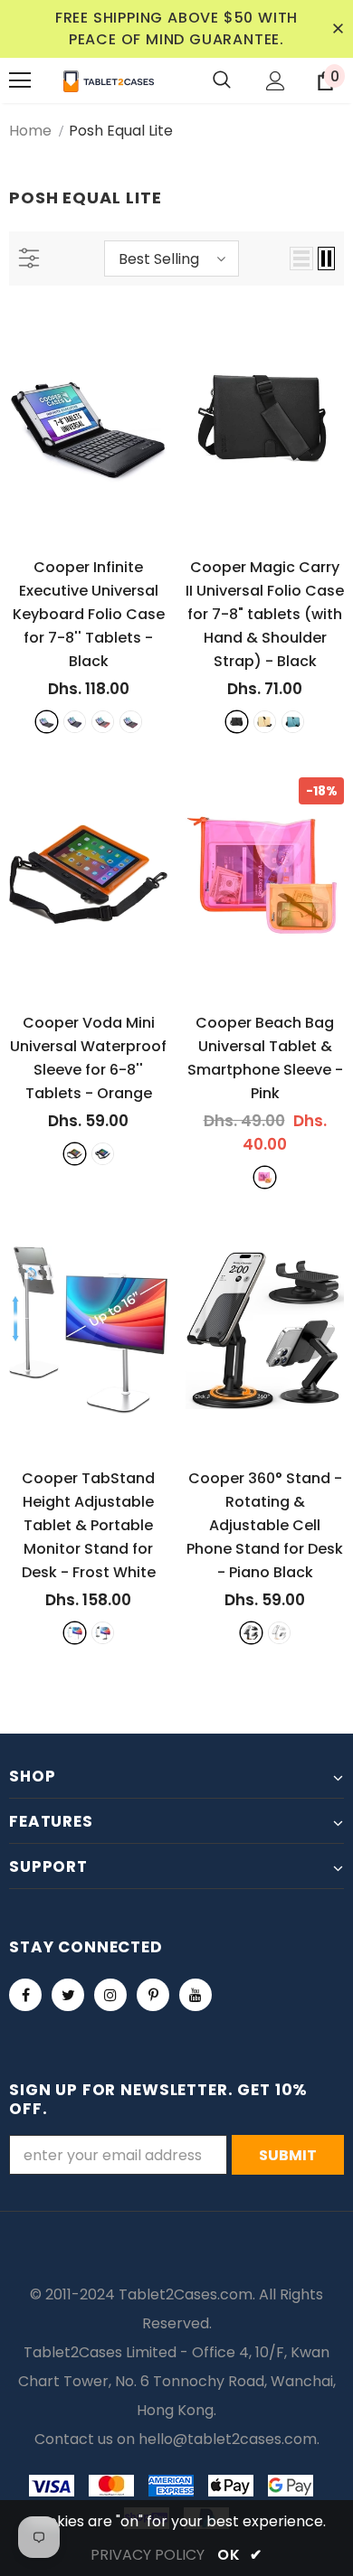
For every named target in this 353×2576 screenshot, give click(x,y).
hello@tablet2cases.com (228, 2439)
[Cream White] (279, 1633)
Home (30, 131)
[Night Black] (103, 1633)
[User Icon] (276, 81)
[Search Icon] (222, 80)
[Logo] (109, 80)
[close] (338, 29)
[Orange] (75, 1154)
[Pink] (265, 1177)
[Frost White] (75, 1633)
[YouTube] (196, 1995)
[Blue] (293, 722)
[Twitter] (68, 1995)
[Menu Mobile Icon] (20, 80)
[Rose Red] (103, 722)
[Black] (47, 722)
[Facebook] (25, 1995)
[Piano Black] (251, 1633)
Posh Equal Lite (121, 131)
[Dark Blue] (75, 722)
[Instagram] (110, 1995)
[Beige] (265, 722)
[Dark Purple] (131, 722)
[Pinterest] (153, 1995)
